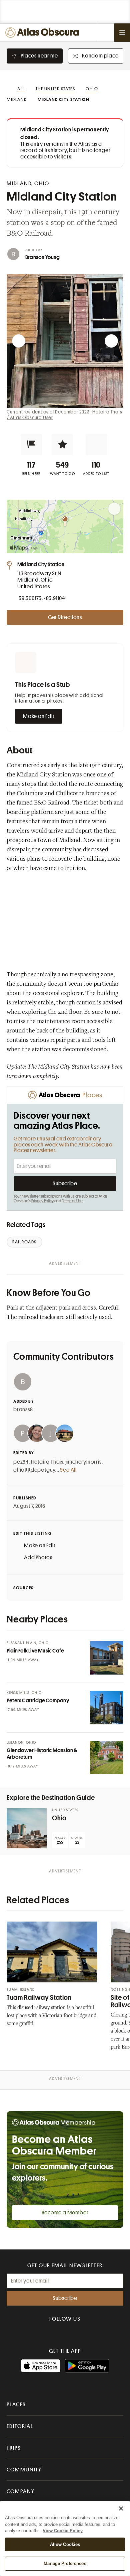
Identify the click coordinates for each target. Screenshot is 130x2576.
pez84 (21, 1462)
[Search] (106, 33)
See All (68, 1470)
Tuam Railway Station (39, 1998)
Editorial (20, 2426)
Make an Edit (39, 716)
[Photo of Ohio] (27, 1828)
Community (24, 2470)
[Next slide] (111, 341)
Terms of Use (72, 1201)
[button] (31, 445)
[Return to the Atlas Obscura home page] (44, 33)
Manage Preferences (65, 2563)
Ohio (59, 1818)
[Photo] (107, 1658)
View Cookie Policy (63, 2531)
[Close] (121, 2508)
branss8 (23, 1409)
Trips (14, 2448)
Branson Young (43, 257)
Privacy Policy (42, 1201)
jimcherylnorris (84, 1462)
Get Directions (65, 617)
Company (20, 2491)
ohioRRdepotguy (34, 1470)
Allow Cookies (65, 2544)
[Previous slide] (19, 341)
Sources (23, 1588)
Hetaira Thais (47, 1462)
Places (16, 2405)
